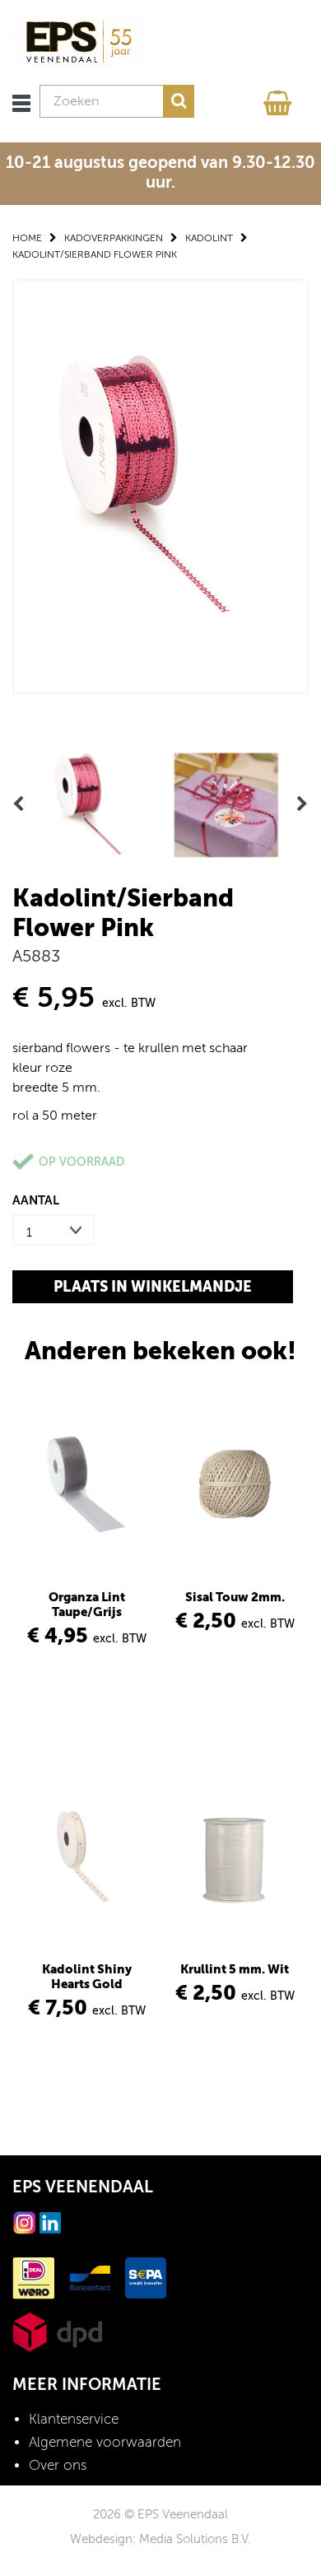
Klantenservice (74, 2419)
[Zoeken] (179, 101)
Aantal (36, 1200)
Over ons (58, 2465)
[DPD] (57, 2331)
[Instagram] (25, 2222)
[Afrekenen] (280, 99)
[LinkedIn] (50, 2222)
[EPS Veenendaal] (78, 42)
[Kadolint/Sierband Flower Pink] (160, 485)
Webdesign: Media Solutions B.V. (160, 2539)
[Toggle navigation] (21, 103)
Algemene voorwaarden (105, 2442)
